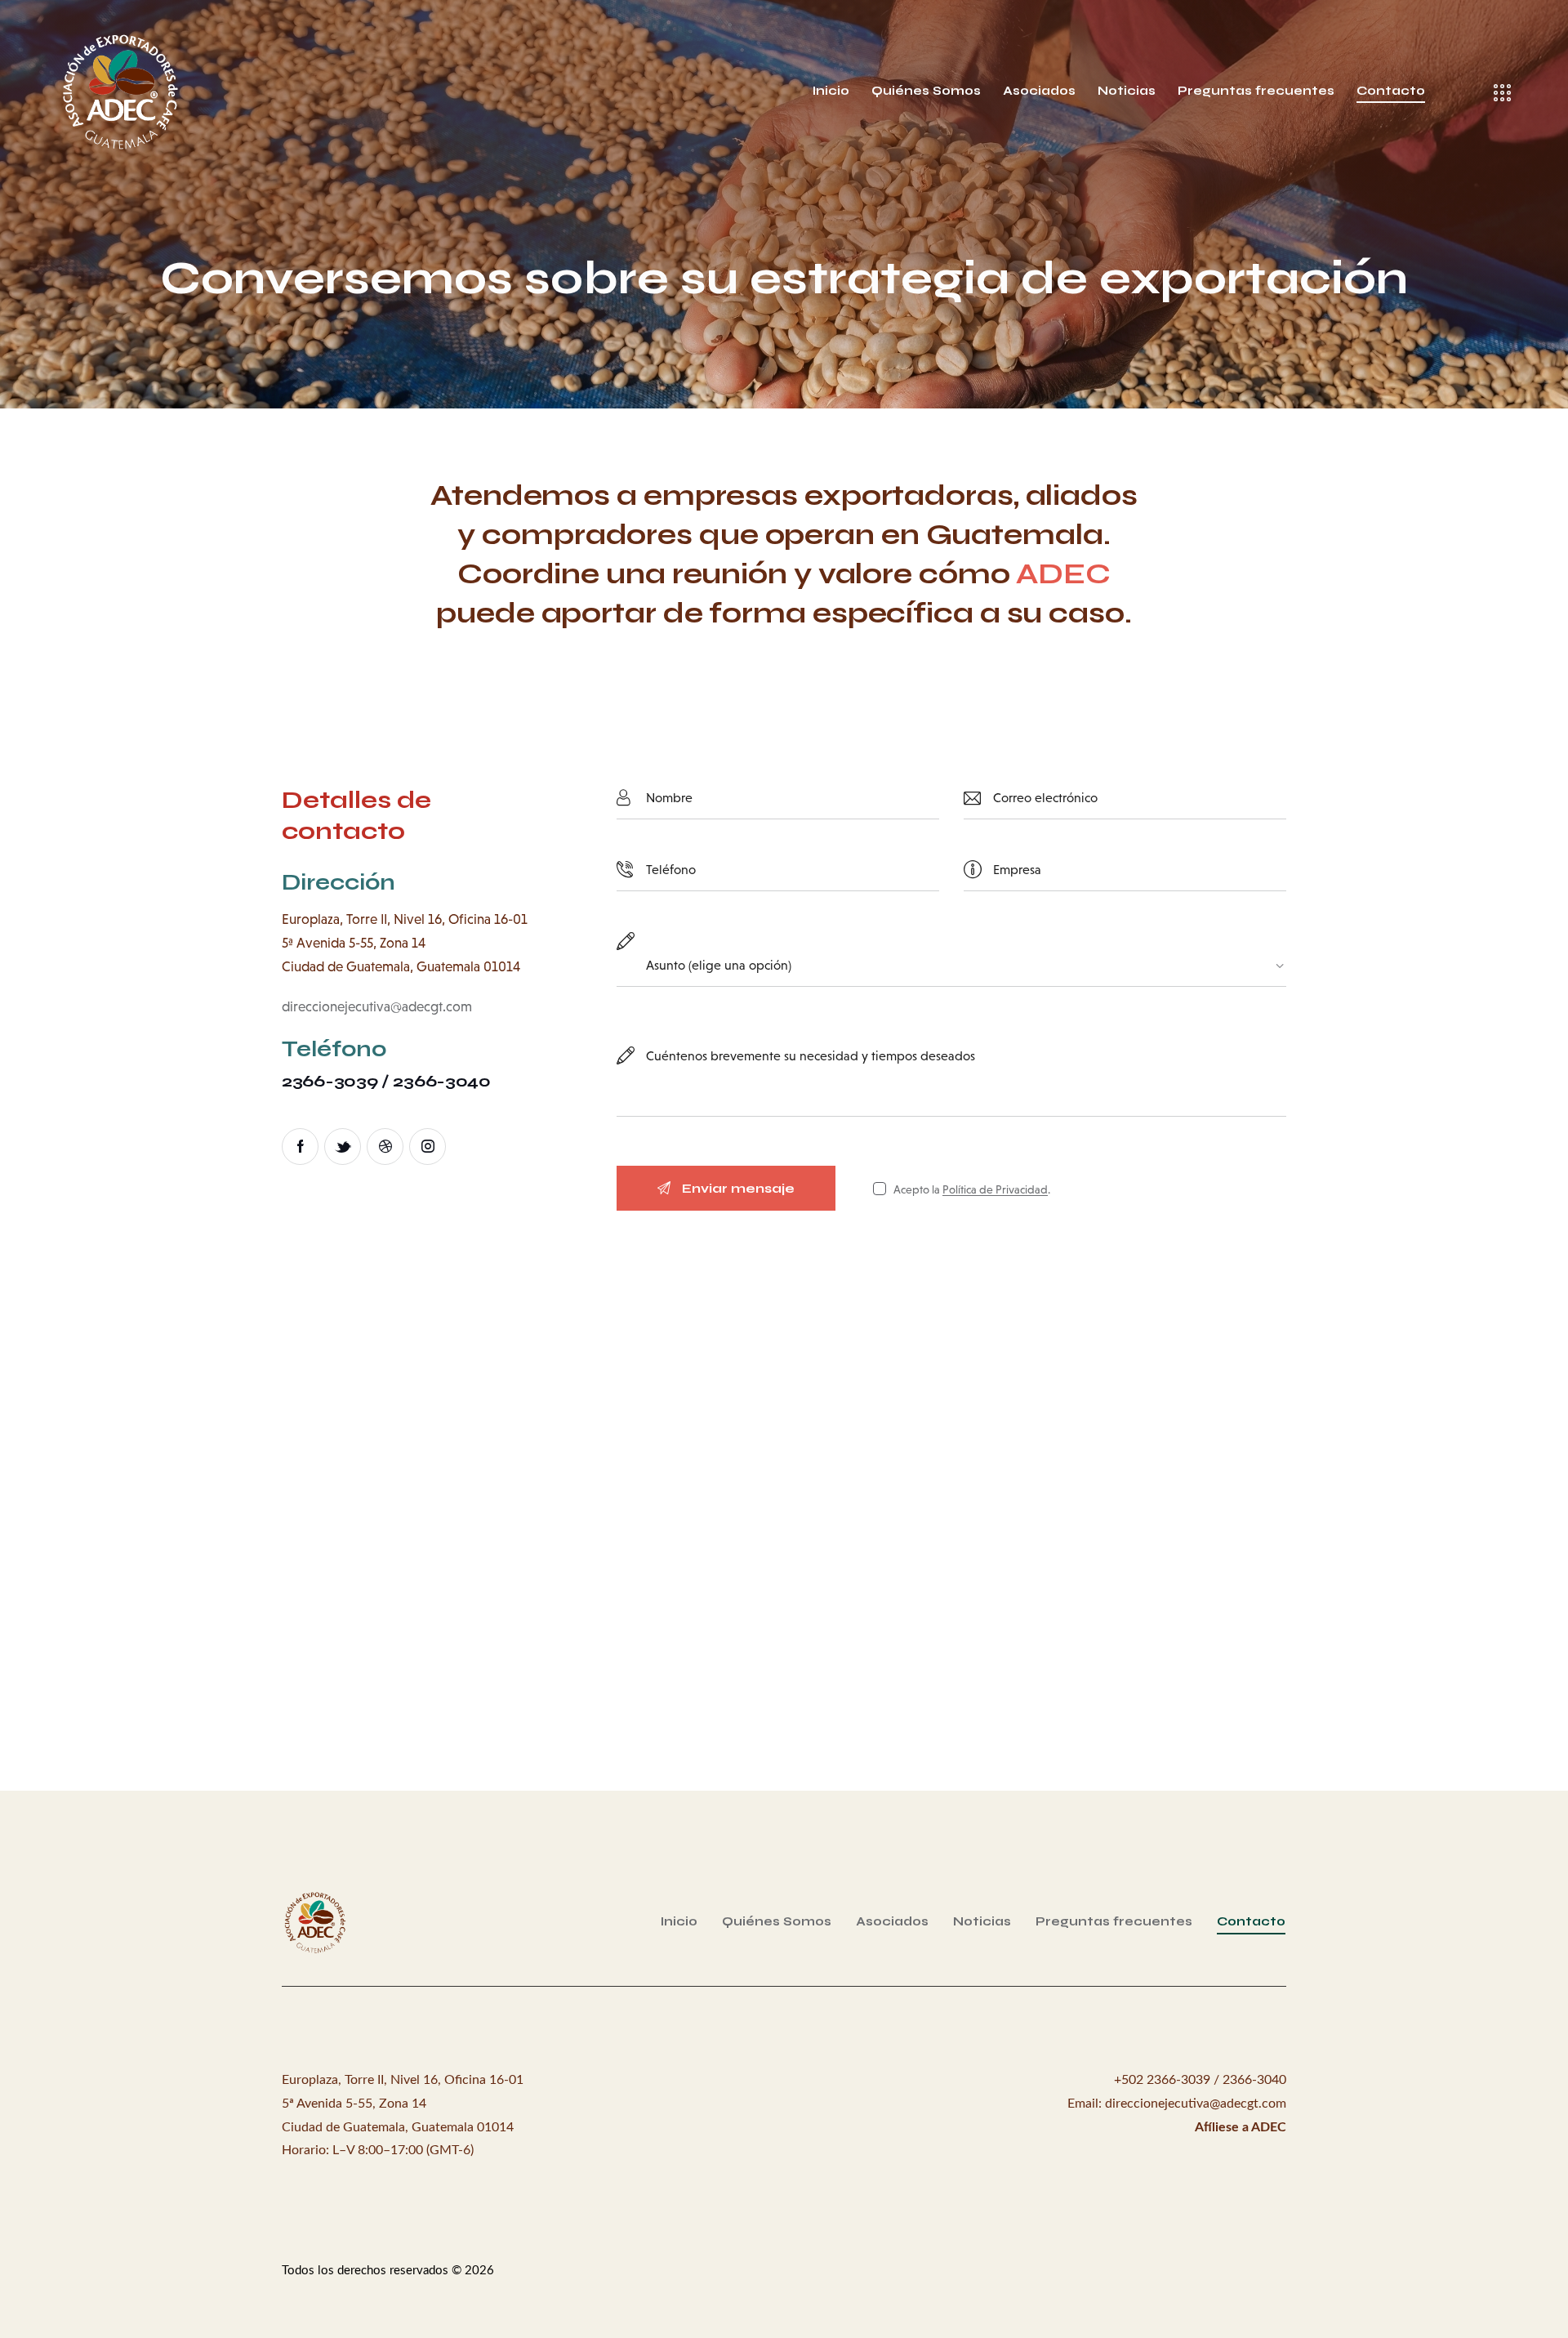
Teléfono (334, 1049)
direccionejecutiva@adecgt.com (377, 1007)
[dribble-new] (385, 1147)
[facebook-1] (300, 1147)
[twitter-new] (343, 1147)
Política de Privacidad (995, 1190)
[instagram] (428, 1147)
